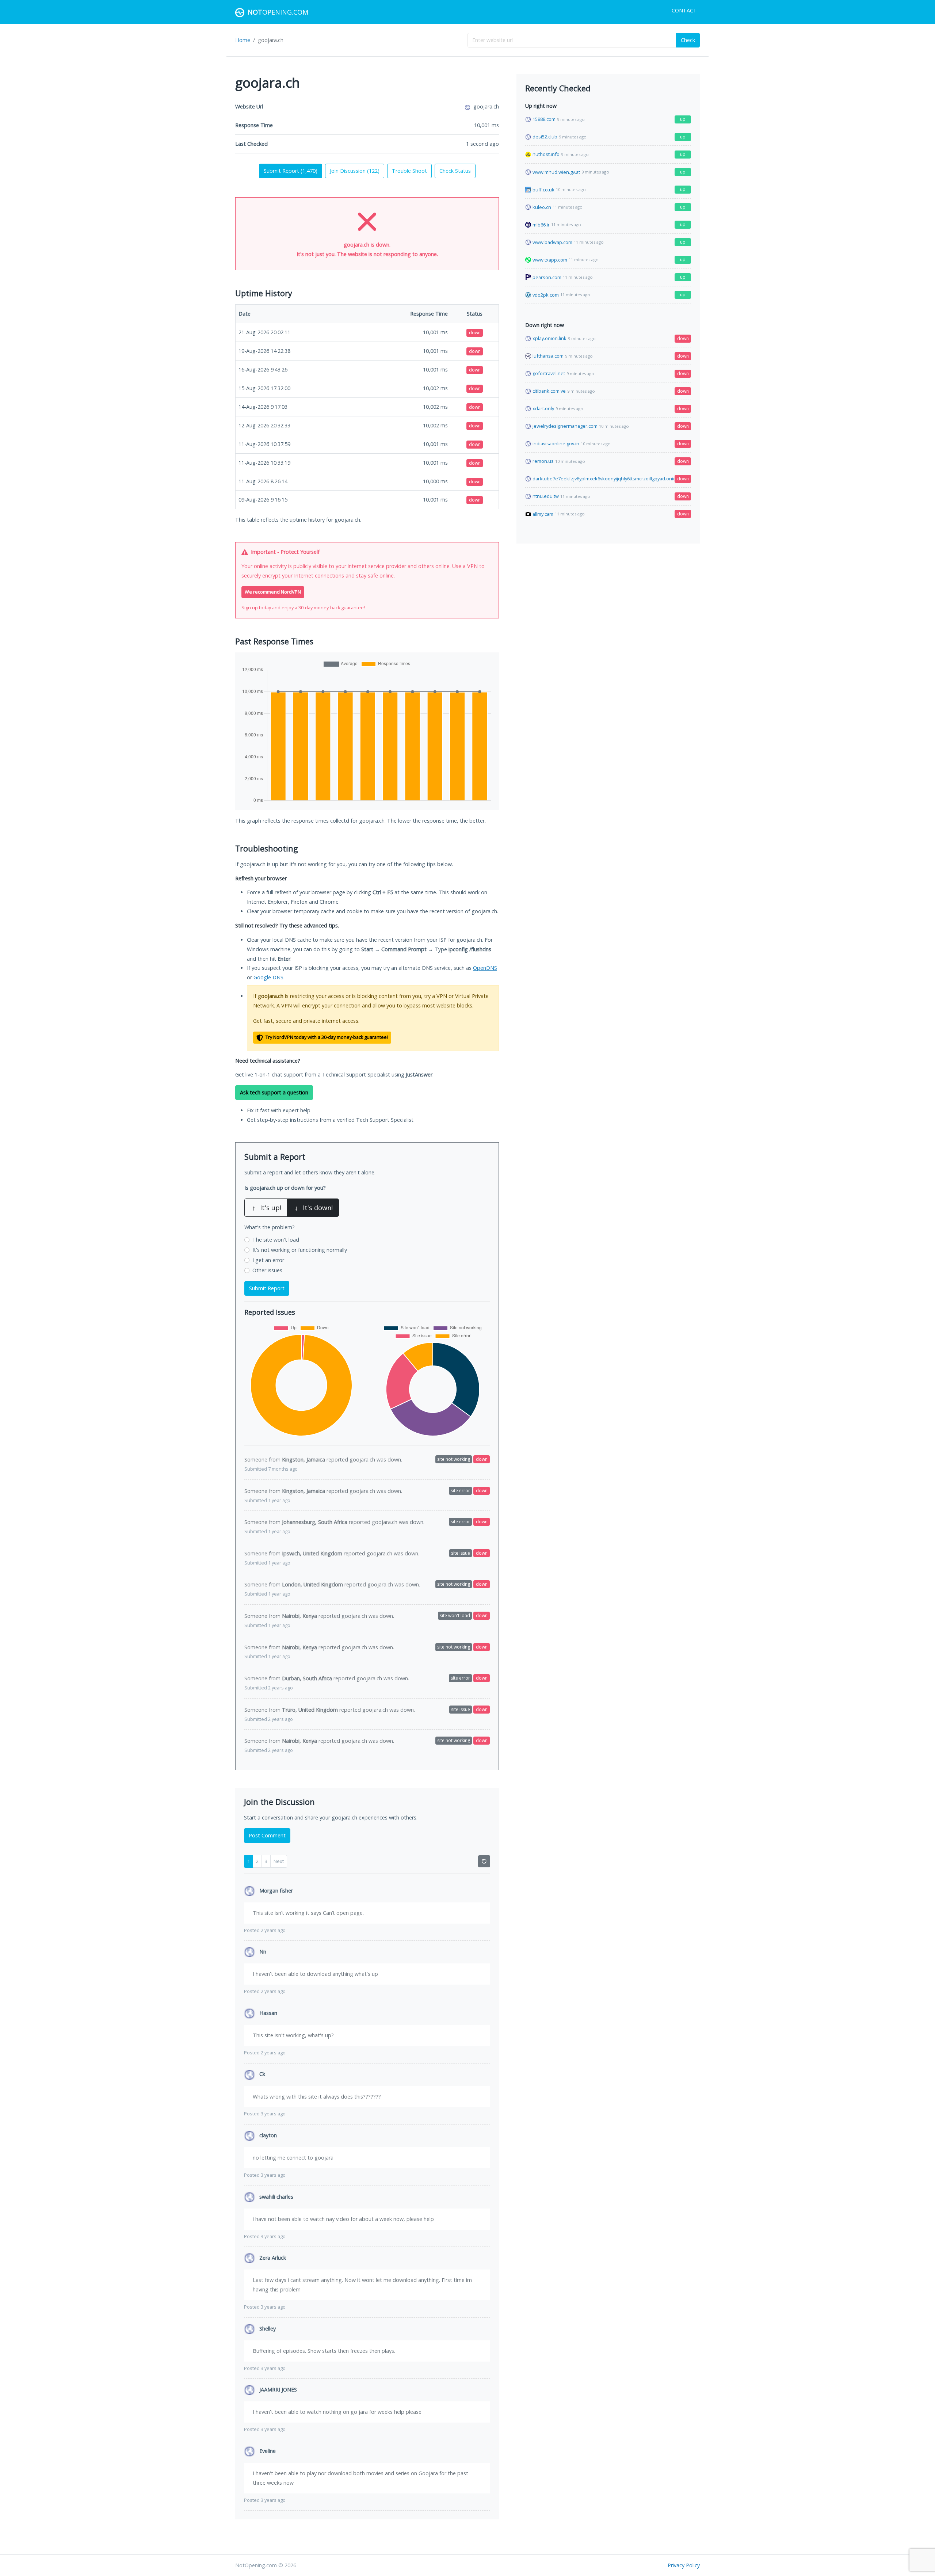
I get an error (268, 1260)
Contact (684, 10)
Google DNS (268, 977)
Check (688, 40)
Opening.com (278, 12)
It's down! (314, 1208)
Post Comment (267, 1835)
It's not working (300, 1250)
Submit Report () (291, 171)
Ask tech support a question (274, 1092)
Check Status (455, 171)
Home (243, 40)
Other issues (267, 1270)
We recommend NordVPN (273, 592)
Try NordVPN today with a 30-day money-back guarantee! (326, 1037)
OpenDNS (485, 968)
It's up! (267, 1208)
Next (279, 1861)
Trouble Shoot (409, 171)
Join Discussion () (355, 171)
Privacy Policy (684, 2565)
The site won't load (276, 1240)
